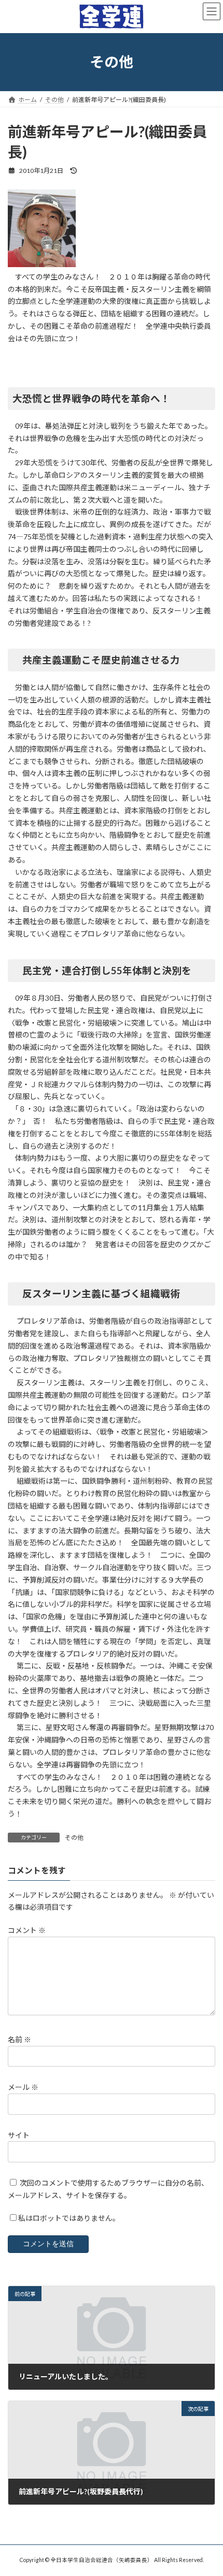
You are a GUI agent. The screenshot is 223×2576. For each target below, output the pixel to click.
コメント (27, 1930)
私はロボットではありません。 (69, 2218)
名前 (19, 2039)
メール (23, 2087)
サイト (19, 2135)
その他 (74, 1838)
